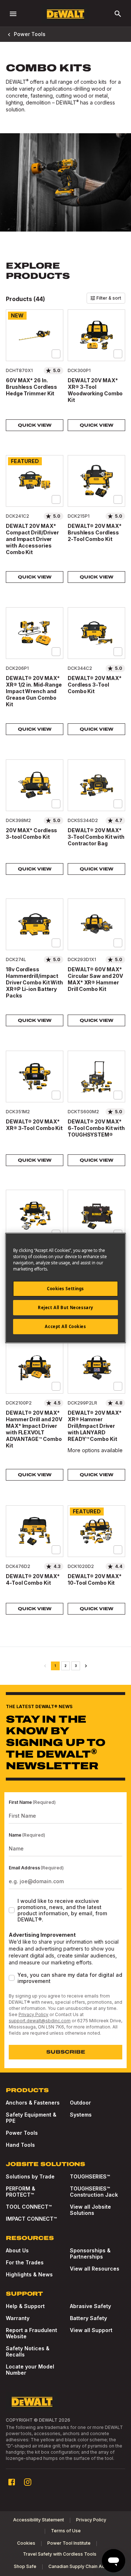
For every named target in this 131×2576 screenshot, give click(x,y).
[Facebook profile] (12, 2482)
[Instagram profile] (28, 2482)
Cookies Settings (65, 1289)
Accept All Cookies (65, 1326)
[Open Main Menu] (13, 14)
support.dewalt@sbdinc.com (40, 2021)
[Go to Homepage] (65, 14)
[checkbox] (56, 354)
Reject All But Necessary (65, 1307)
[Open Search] (118, 14)
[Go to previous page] (45, 1666)
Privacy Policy (33, 2014)
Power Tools (30, 34)
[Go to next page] (86, 1666)
